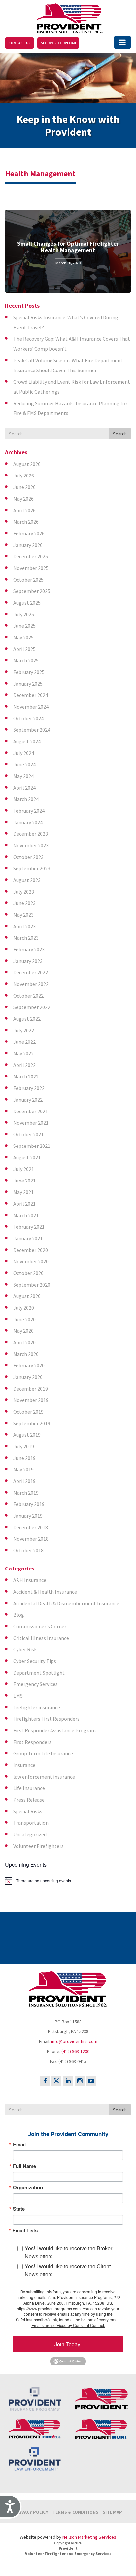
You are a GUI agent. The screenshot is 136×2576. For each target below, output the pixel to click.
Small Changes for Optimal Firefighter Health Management (68, 247)
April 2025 (24, 649)
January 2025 (28, 684)
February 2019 (29, 1504)
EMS (18, 1696)
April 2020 (24, 1342)
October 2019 (28, 1412)
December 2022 (31, 972)
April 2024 (24, 788)
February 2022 (29, 1088)
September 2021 (32, 1146)
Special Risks (28, 1811)
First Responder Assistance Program (54, 1730)
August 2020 (27, 1296)
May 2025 (23, 637)
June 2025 (24, 626)
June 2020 (24, 1319)
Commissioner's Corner (40, 1626)
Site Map (112, 2512)
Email (19, 2145)
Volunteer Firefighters (38, 1846)
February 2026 (29, 533)
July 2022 (24, 1030)
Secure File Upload (58, 43)
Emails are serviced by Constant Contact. (68, 2325)
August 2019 (27, 1435)
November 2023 (31, 845)
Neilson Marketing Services (89, 2537)
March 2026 (26, 522)
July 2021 (24, 1169)
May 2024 (23, 776)
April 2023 (24, 926)
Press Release (29, 1800)
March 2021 (26, 1215)
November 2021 (31, 1123)
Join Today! (68, 2344)
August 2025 (27, 603)
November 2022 (31, 984)
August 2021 (27, 1157)
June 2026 (24, 487)
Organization (28, 2188)
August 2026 (27, 464)
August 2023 (27, 880)
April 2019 (24, 1481)
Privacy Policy (31, 2512)
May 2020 (23, 1331)
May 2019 (23, 1469)
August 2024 (27, 741)
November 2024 (31, 707)
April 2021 (24, 1204)
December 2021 (31, 1111)
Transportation (31, 1823)
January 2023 (28, 961)
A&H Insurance (30, 1580)
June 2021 (24, 1181)
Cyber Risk (25, 1649)
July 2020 (24, 1308)
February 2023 (29, 949)
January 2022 (28, 1100)
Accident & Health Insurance (45, 1592)
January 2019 (28, 1516)
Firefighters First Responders (46, 1719)
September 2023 (32, 868)
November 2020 (31, 1261)
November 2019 (31, 1400)
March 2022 (26, 1076)
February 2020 (29, 1365)
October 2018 (28, 1550)
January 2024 (28, 822)
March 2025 (26, 660)
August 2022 (27, 1019)
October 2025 (28, 580)
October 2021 (28, 1134)
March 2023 (26, 938)
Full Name (24, 2166)
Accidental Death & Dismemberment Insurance (66, 1603)
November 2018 (31, 1539)
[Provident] (70, 17)
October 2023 (28, 857)
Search (120, 434)
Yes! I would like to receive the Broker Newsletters (68, 2252)
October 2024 (28, 718)
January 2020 (28, 1377)
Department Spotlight (39, 1673)
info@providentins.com (74, 2041)
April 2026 (24, 510)
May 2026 (23, 499)
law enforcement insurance (44, 1777)
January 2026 (28, 545)
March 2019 (26, 1493)
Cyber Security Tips (35, 1661)
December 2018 (31, 1527)
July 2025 (24, 614)
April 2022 (24, 1065)
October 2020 (28, 1273)
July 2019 (24, 1446)
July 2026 (24, 476)
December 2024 (31, 695)
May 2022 (23, 1053)
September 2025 (32, 591)
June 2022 (24, 1042)
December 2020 (31, 1250)
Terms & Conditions (75, 2512)
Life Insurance (29, 1788)
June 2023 (24, 903)
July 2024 (24, 753)
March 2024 (26, 799)
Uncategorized (30, 1834)
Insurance (24, 1765)
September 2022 (32, 1007)
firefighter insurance (37, 1707)
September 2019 (32, 1423)
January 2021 (28, 1238)
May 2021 (23, 1192)
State (19, 2209)
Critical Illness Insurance (41, 1638)
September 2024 (32, 730)
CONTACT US (19, 43)
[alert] (68, 1881)
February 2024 (29, 811)
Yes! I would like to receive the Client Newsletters (68, 2270)
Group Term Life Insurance (43, 1753)
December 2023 (31, 834)
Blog (19, 1615)
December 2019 (31, 1389)
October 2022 (28, 996)
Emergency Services (35, 1684)
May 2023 (23, 915)
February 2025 (29, 672)
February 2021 (29, 1227)
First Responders (32, 1742)
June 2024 (24, 764)
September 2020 (32, 1285)
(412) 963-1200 (75, 2051)
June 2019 (24, 1458)
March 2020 (26, 1354)
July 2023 (24, 892)
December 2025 (31, 556)
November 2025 (31, 568)
